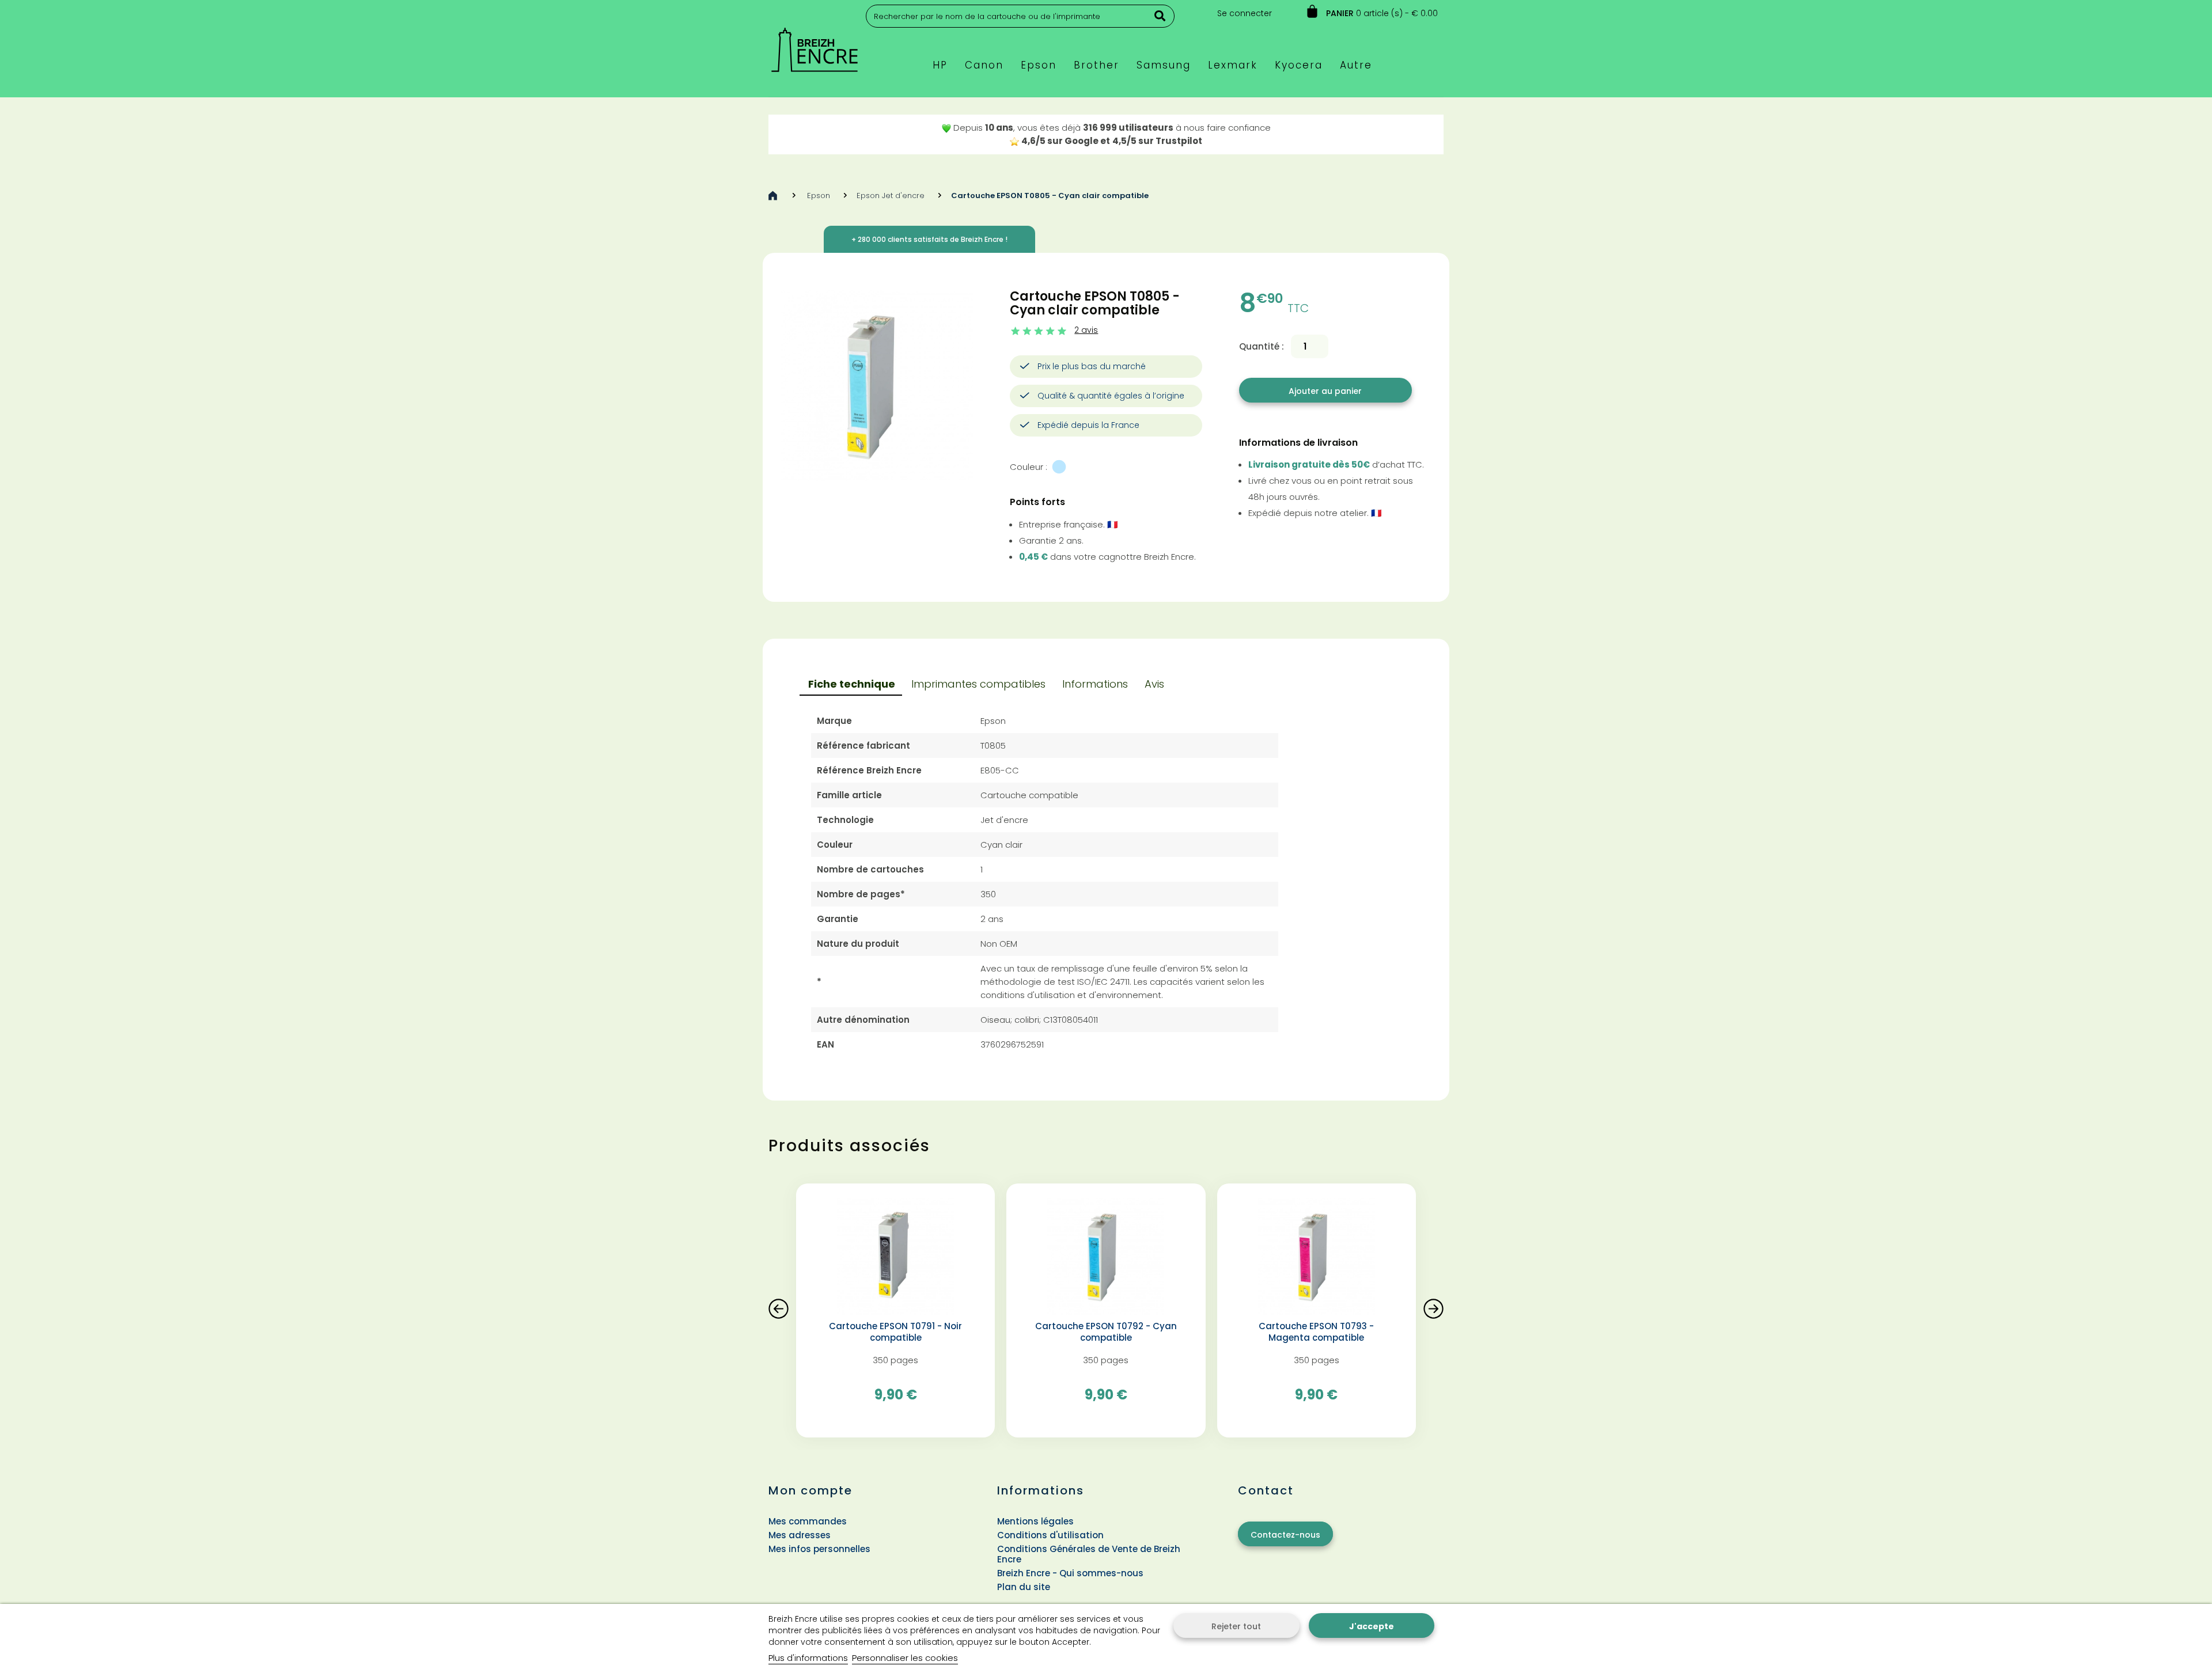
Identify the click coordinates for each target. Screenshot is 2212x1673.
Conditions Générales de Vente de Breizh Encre (1089, 1554)
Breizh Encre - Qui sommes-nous (1070, 1573)
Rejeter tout (1236, 1626)
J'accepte (1372, 1626)
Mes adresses (800, 1535)
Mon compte (810, 1490)
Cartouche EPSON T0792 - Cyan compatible (1106, 1332)
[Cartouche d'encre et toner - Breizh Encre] (815, 45)
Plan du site (1024, 1587)
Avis (1154, 684)
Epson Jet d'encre (891, 196)
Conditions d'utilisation (1050, 1535)
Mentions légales (1035, 1521)
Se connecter (1245, 13)
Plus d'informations (808, 1658)
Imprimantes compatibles (978, 684)
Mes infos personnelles (819, 1549)
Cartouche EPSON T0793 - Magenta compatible (1316, 1332)
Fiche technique (852, 684)
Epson (819, 196)
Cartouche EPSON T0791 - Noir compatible (895, 1332)
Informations (1095, 684)
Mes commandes (808, 1521)
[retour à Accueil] (773, 196)
